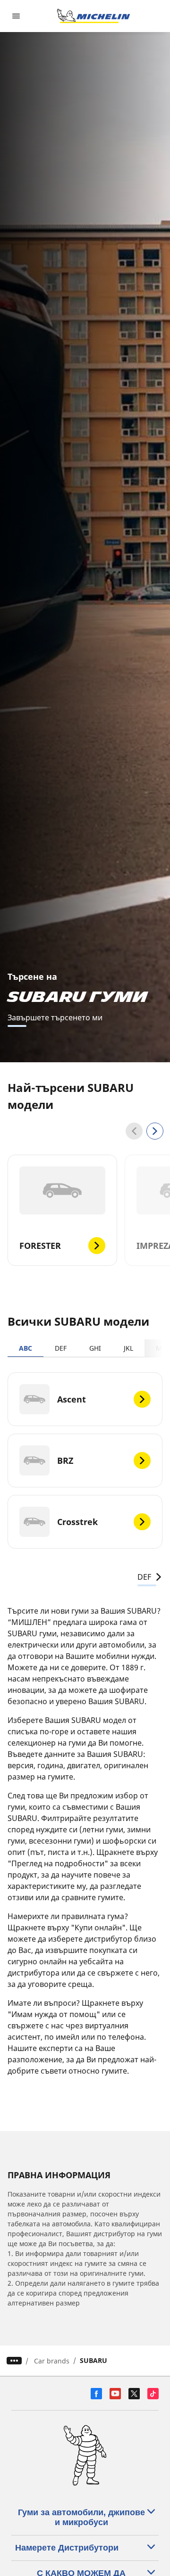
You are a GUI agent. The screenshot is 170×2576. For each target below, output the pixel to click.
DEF (61, 1348)
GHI (95, 1348)
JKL (128, 1348)
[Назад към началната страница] (93, 16)
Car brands (52, 2361)
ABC (25, 1348)
